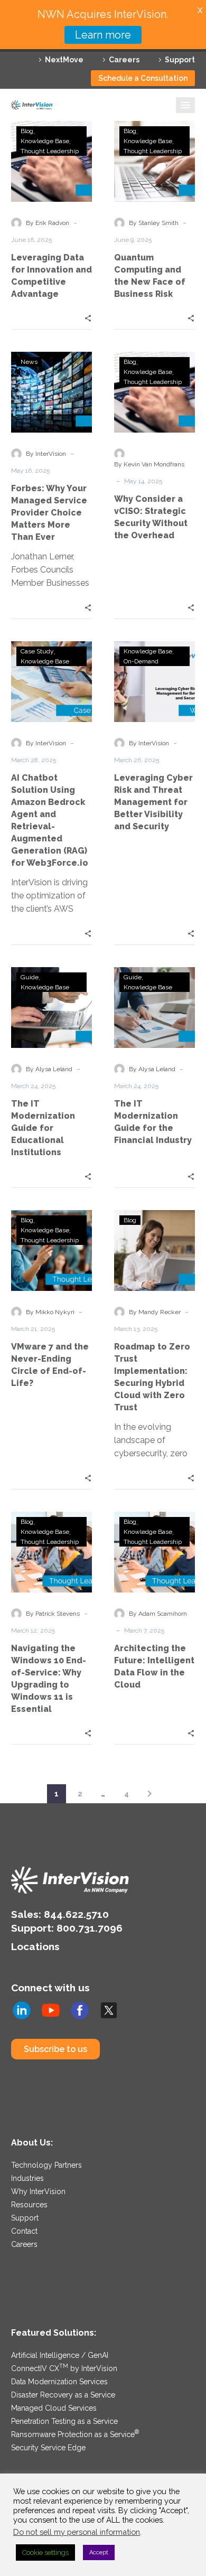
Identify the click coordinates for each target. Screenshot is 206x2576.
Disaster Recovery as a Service (63, 2395)
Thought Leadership (50, 151)
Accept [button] (99, 2552)
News (29, 362)
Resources (29, 2205)
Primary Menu (185, 105)
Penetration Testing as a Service (64, 2421)
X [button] (200, 10)
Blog (27, 131)
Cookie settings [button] (45, 2552)
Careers (124, 60)
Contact (24, 2231)
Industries (27, 2178)
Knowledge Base (45, 141)
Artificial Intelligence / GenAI (60, 2355)
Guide (30, 977)
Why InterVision (38, 2191)
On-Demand (141, 661)
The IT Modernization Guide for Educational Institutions (43, 1128)
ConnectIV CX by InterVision (64, 2368)
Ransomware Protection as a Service (75, 2434)
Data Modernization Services (59, 2382)
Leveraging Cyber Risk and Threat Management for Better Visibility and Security (153, 802)
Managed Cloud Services (54, 2408)
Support (180, 60)
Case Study (37, 651)
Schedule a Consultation (143, 78)
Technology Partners (46, 2165)
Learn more (103, 35)
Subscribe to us (55, 2049)
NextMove (64, 60)
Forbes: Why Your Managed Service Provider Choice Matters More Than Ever (49, 513)
